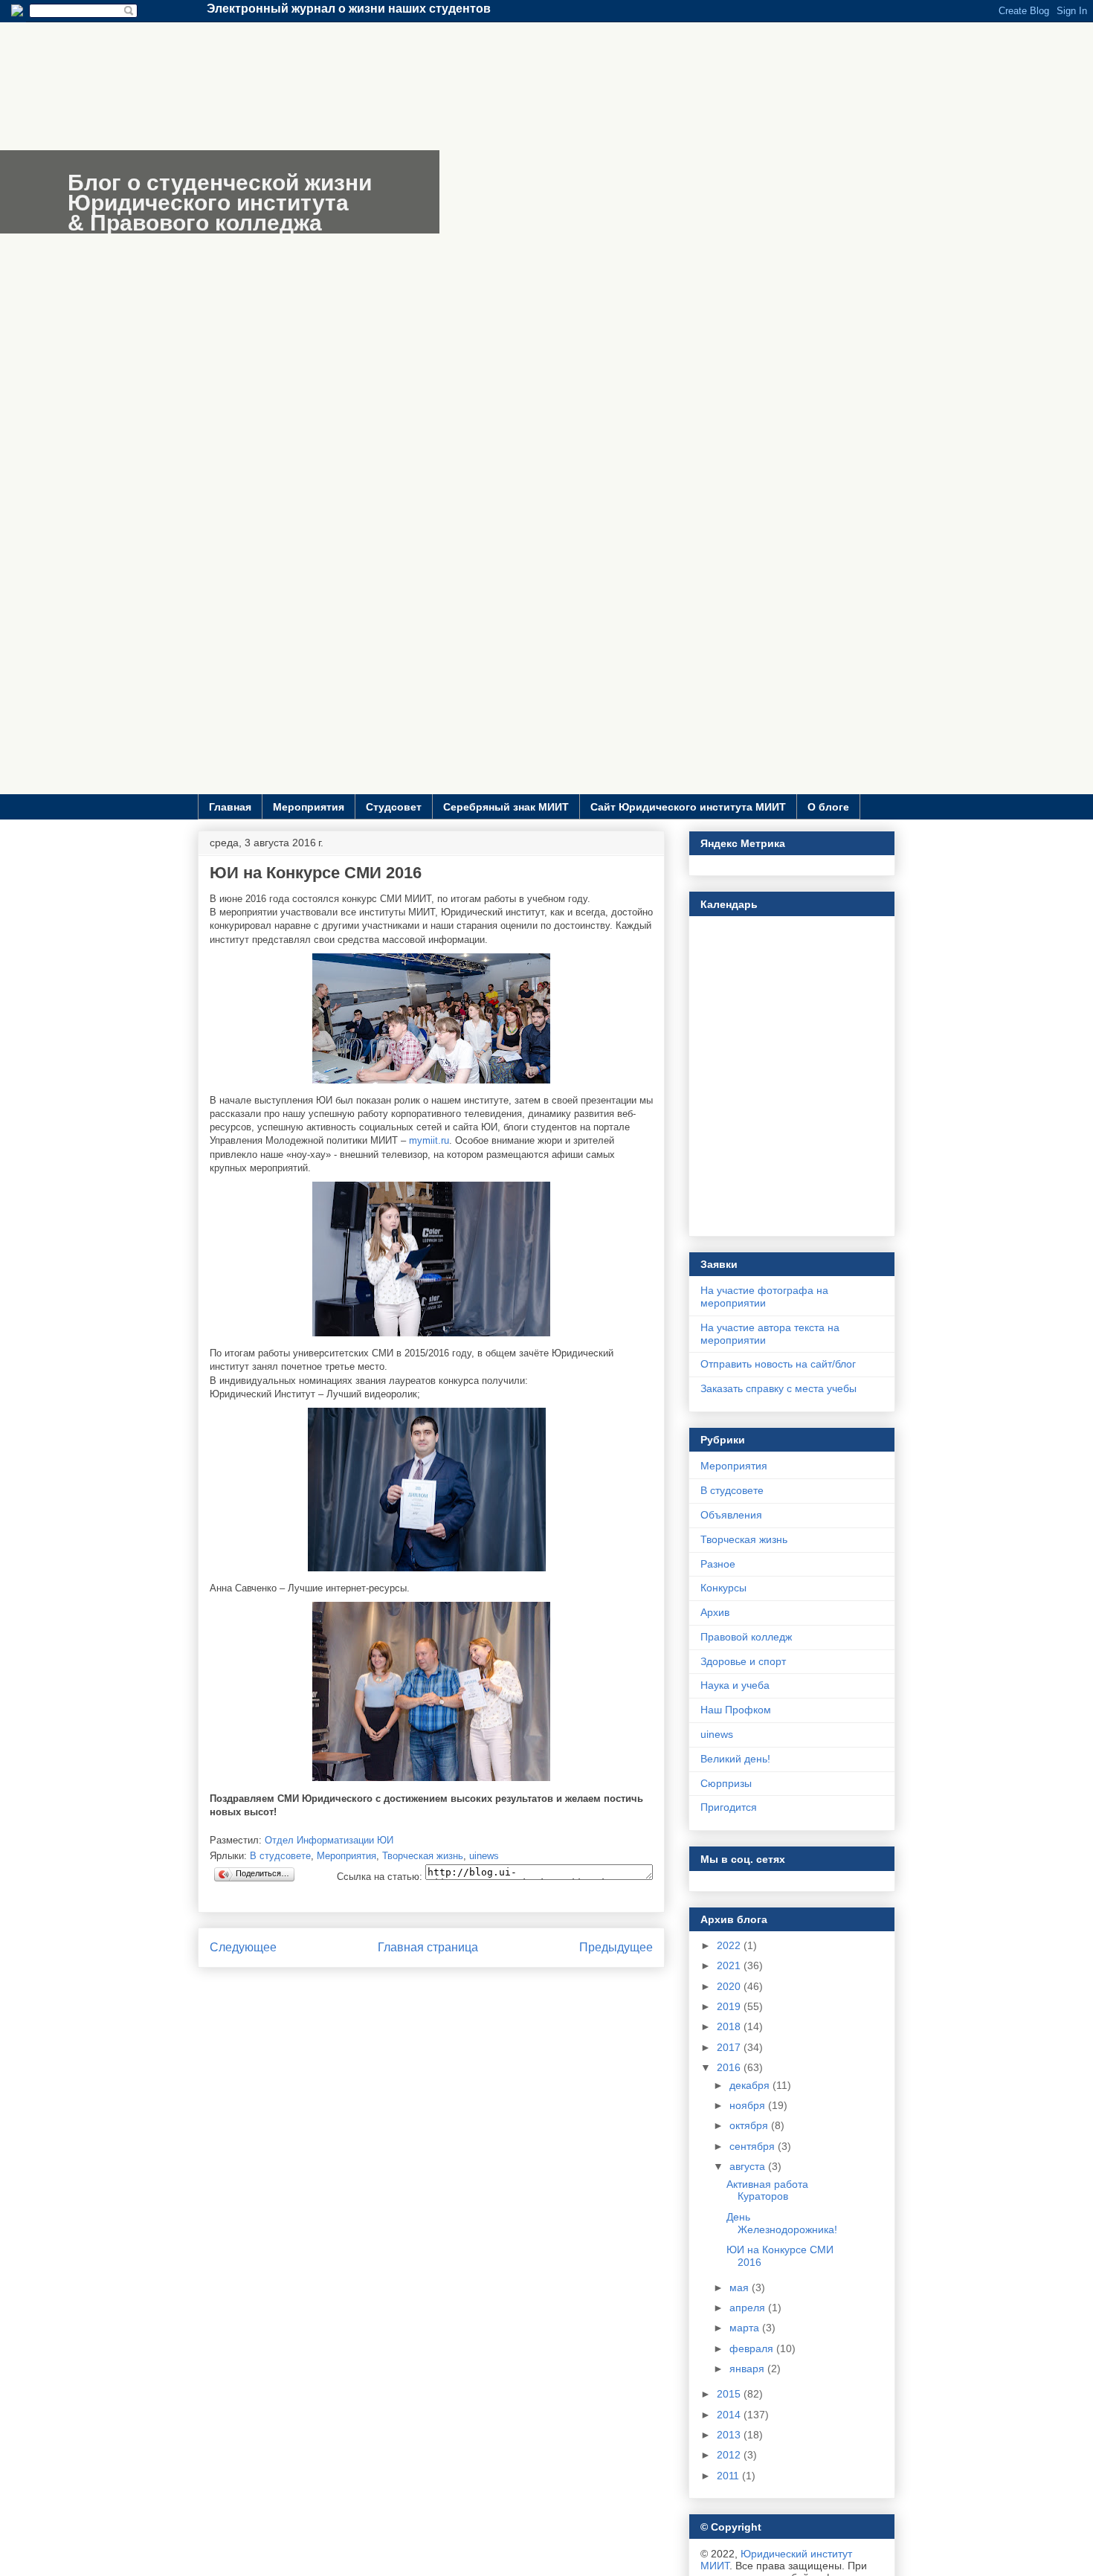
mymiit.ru (429, 1140)
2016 (730, 2067)
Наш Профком (736, 1710)
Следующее (243, 1947)
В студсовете (280, 1856)
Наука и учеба (735, 1685)
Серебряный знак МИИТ (506, 807)
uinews (484, 1856)
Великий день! (735, 1759)
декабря (751, 2085)
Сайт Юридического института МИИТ (688, 807)
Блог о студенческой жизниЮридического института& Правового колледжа (220, 203)
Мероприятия (309, 807)
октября (750, 2125)
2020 (730, 1986)
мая (741, 2287)
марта (746, 2328)
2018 (730, 2026)
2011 (729, 2476)
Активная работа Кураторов (767, 2190)
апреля (749, 2308)
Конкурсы (723, 1588)
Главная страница (428, 1947)
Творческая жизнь (423, 1856)
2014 (730, 2415)
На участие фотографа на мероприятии (764, 1297)
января (748, 2369)
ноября (749, 2105)
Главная (230, 807)
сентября (754, 2146)
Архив (715, 1612)
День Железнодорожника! (782, 2223)
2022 (730, 1945)
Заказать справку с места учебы (778, 1388)
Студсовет (394, 807)
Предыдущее (616, 1947)
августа (749, 2166)
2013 (730, 2435)
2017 (730, 2047)
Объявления (731, 1515)
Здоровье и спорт (743, 1661)
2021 (730, 1965)
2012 (730, 2455)
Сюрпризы (726, 1783)
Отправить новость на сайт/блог (778, 1364)
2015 (730, 2394)
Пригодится (729, 1807)
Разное (718, 1564)
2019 (730, 2006)
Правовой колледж (746, 1637)
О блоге (828, 807)
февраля (753, 2348)
